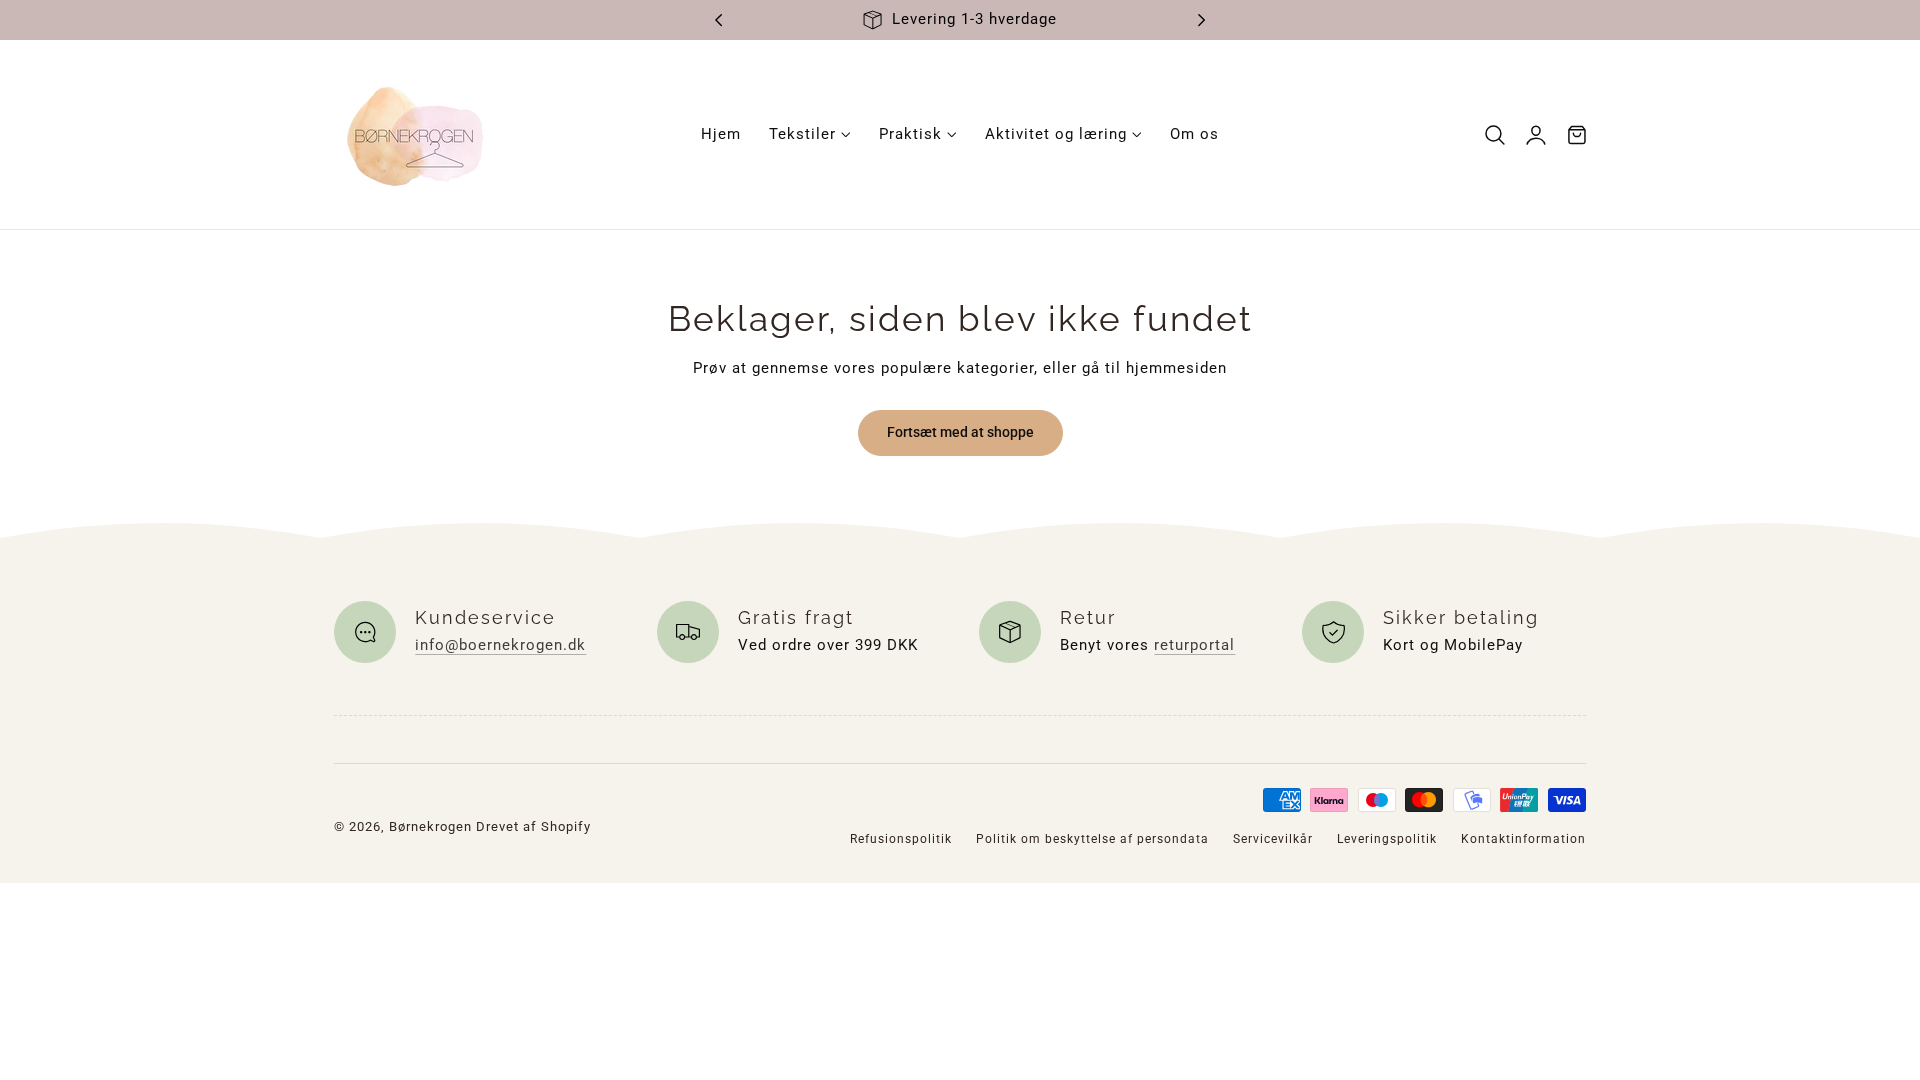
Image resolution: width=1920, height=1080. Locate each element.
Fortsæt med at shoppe (960, 432)
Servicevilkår (1273, 839)
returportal (1194, 645)
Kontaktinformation (1523, 839)
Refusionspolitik (901, 839)
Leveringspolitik (1387, 839)
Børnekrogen (430, 826)
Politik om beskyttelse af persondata (1092, 839)
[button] (1495, 134)
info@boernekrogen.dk (500, 645)
